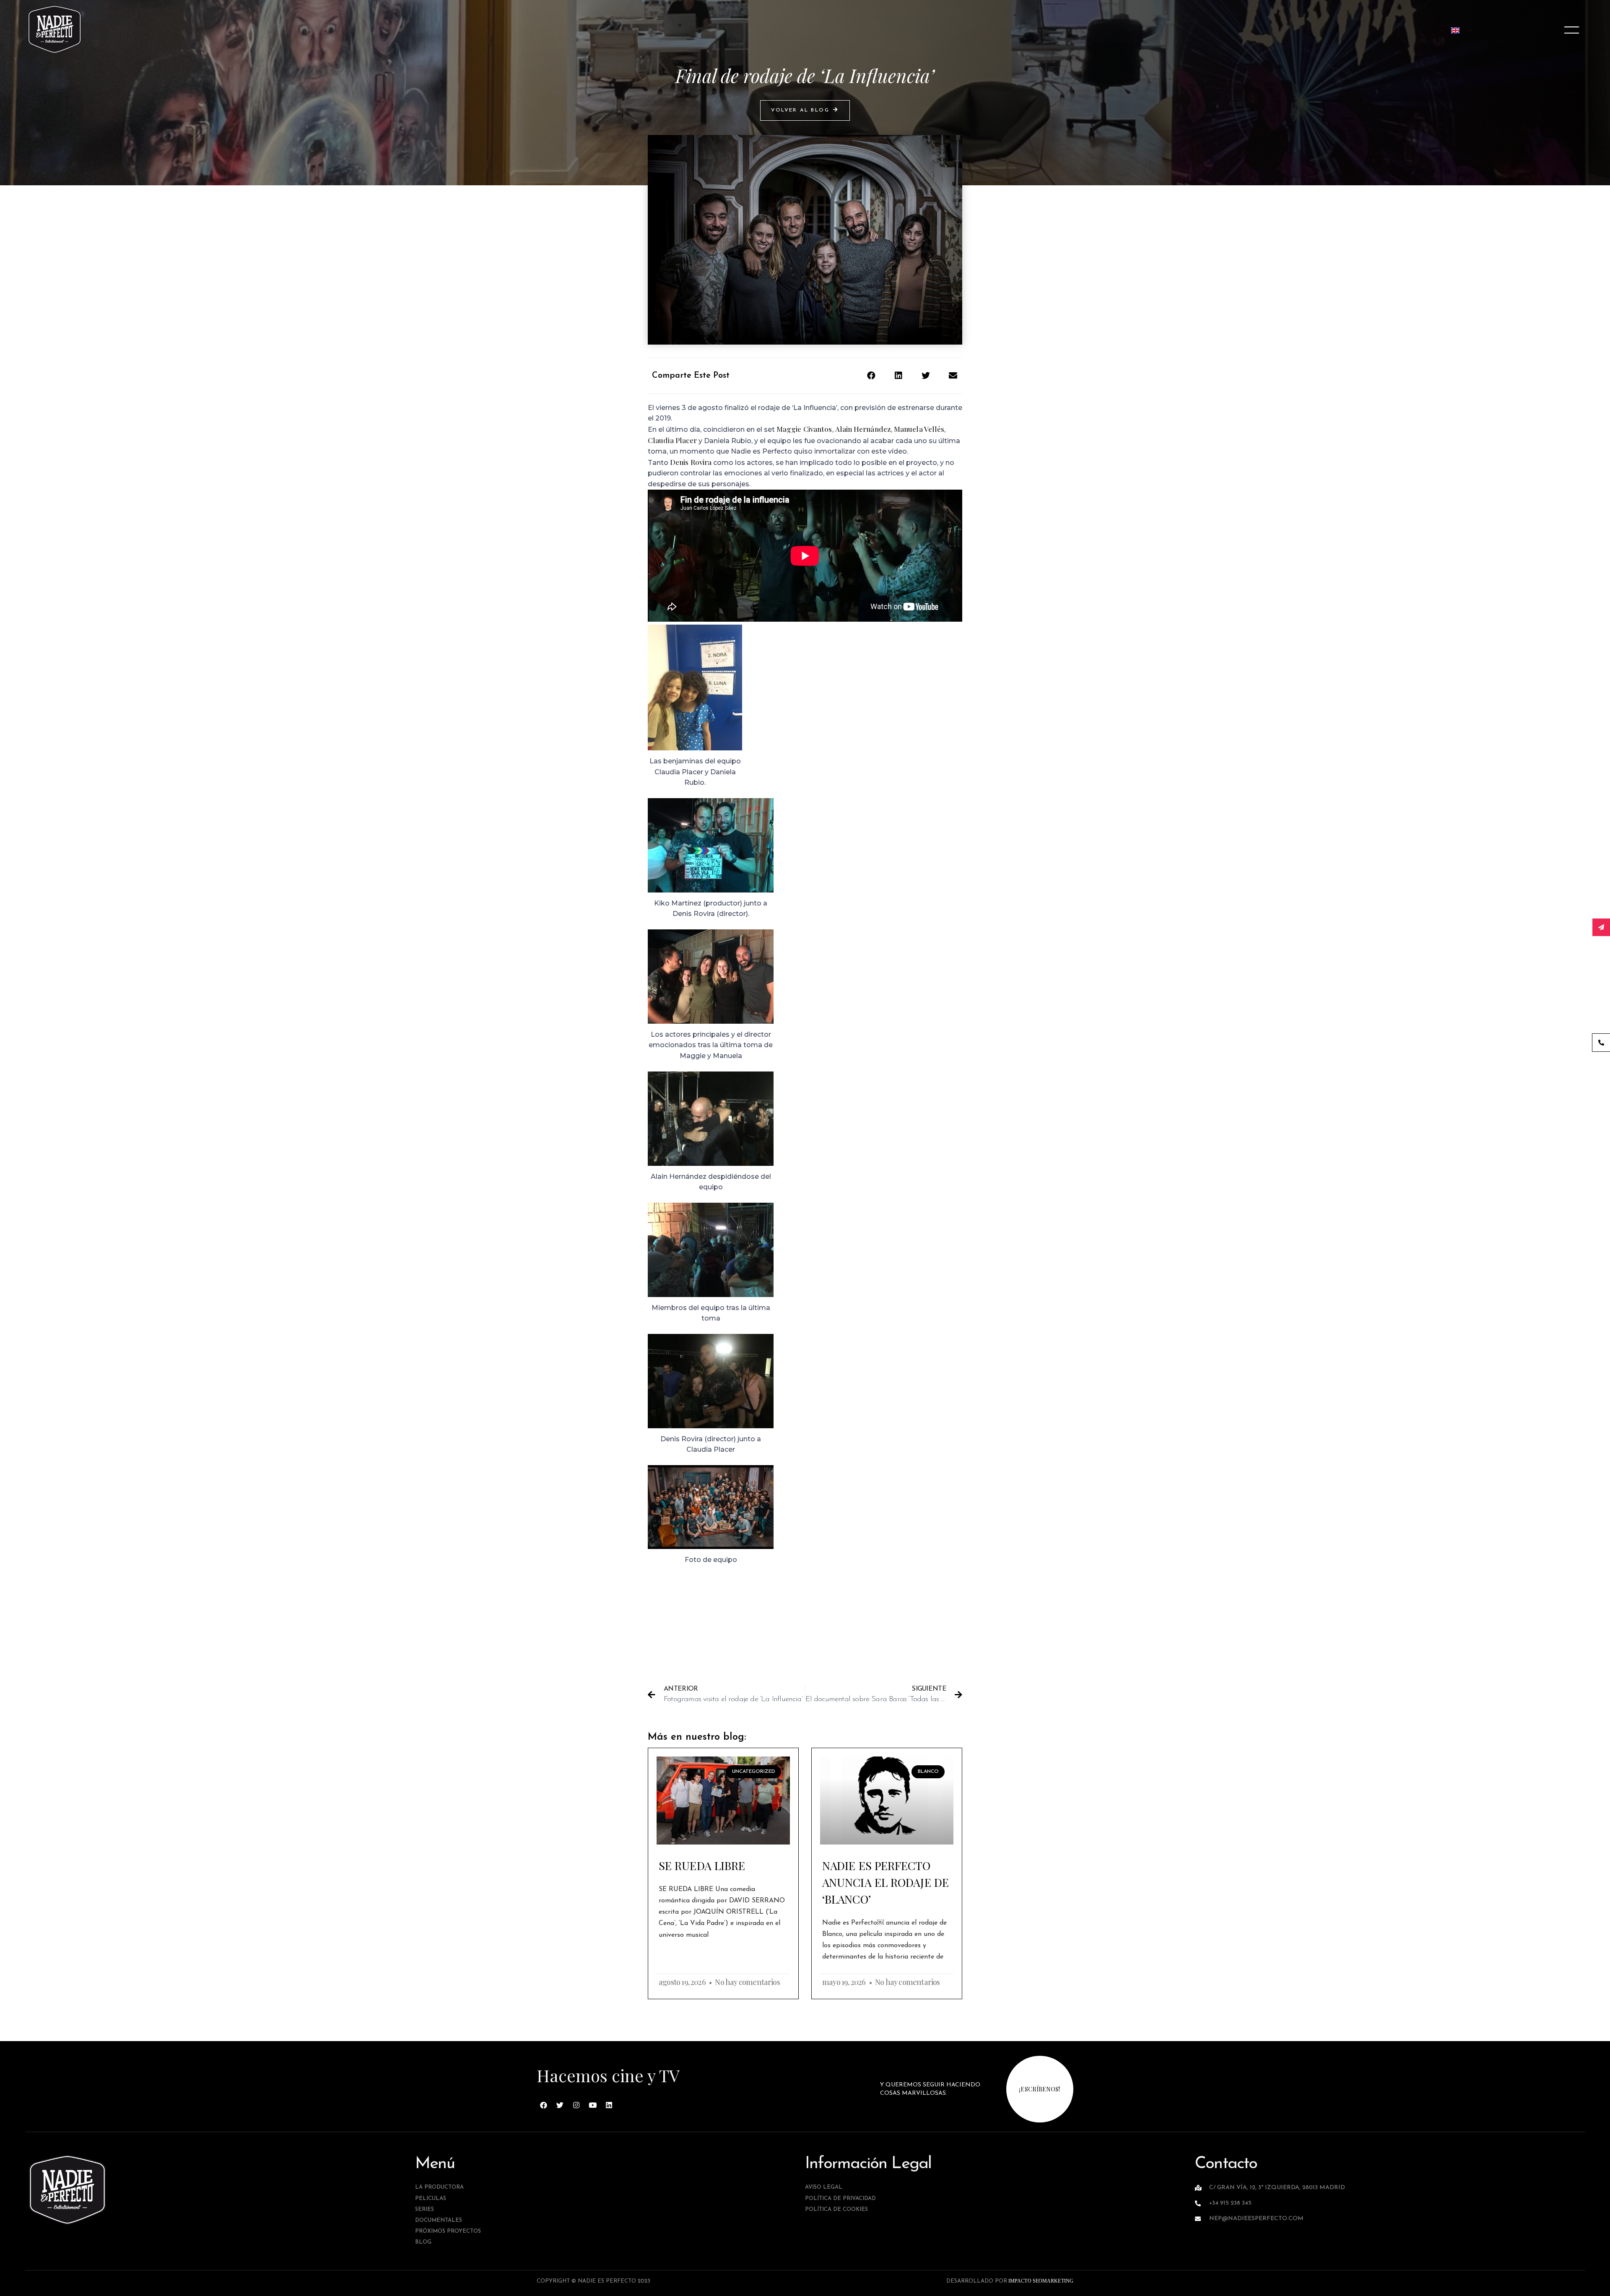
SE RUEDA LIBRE (702, 1865)
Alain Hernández (863, 429)
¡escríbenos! (1040, 2089)
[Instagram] (576, 2105)
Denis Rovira (691, 462)
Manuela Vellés (919, 429)
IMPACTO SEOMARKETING (1040, 2281)
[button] (805, 110)
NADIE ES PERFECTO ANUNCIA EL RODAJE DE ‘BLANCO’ (885, 1882)
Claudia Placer (672, 440)
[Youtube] (593, 2105)
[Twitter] (560, 2105)
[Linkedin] (609, 2105)
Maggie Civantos (804, 429)
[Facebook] (544, 2105)
